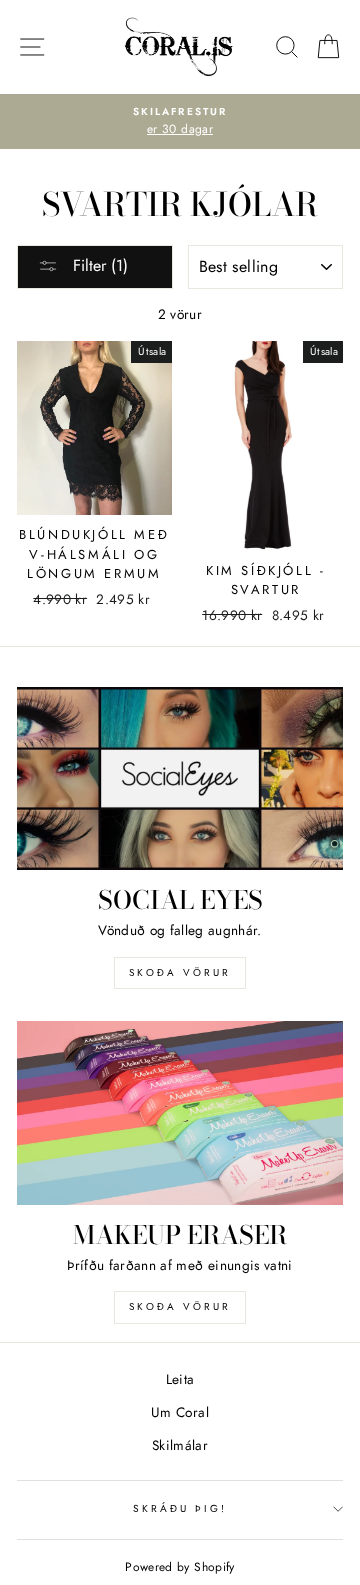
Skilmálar (180, 1445)
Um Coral (180, 1412)
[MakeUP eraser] (180, 1112)
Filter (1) (98, 265)
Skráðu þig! (180, 1508)
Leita (180, 1379)
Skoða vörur (180, 972)
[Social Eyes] (180, 778)
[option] (180, 122)
